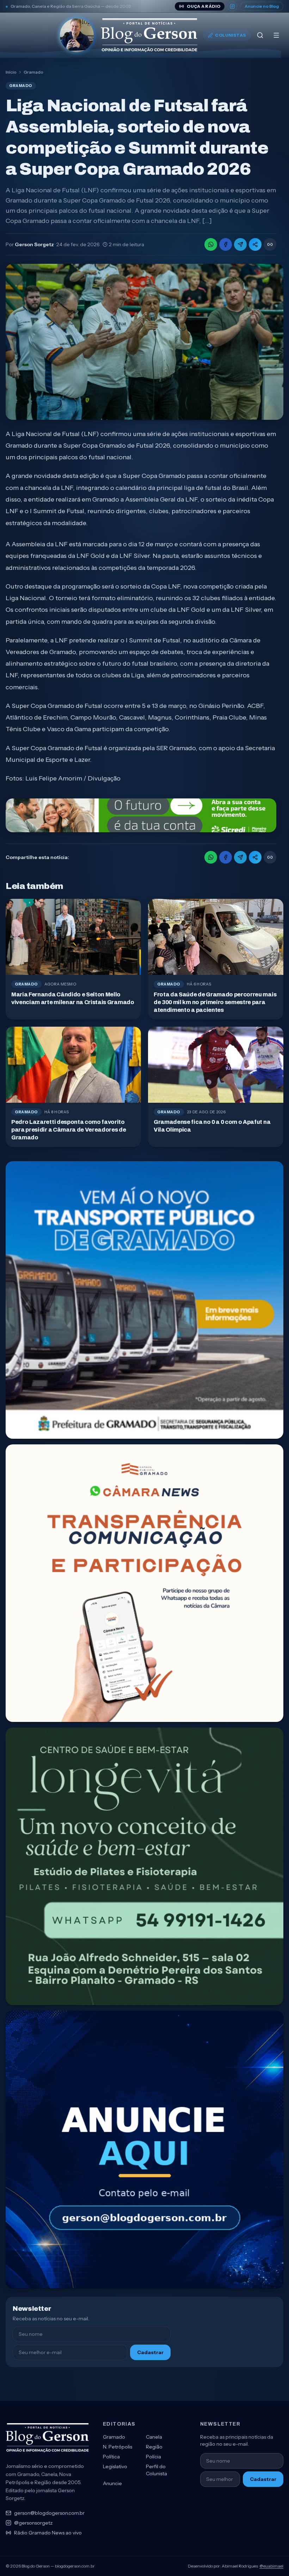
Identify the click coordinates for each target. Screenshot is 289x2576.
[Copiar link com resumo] (270, 244)
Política (111, 2457)
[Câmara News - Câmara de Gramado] (144, 1583)
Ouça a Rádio (204, 6)
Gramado (33, 72)
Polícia (153, 2457)
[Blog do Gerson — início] (129, 35)
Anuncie (112, 2483)
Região (154, 2447)
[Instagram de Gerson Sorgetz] (232, 6)
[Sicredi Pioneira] (141, 815)
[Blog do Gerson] (47, 2438)
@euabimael (271, 2566)
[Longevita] (144, 1866)
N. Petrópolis (118, 2447)
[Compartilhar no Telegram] (240, 244)
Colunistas (230, 35)
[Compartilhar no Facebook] (226, 244)
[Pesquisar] (260, 35)
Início (11, 72)
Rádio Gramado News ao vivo (48, 2533)
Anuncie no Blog (262, 6)
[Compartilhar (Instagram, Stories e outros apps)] (255, 244)
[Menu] (276, 35)
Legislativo (115, 2466)
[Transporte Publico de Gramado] (144, 1300)
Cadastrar (150, 2352)
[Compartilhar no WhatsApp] (211, 244)
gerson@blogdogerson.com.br (49, 2513)
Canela (154, 2437)
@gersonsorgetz (33, 2523)
